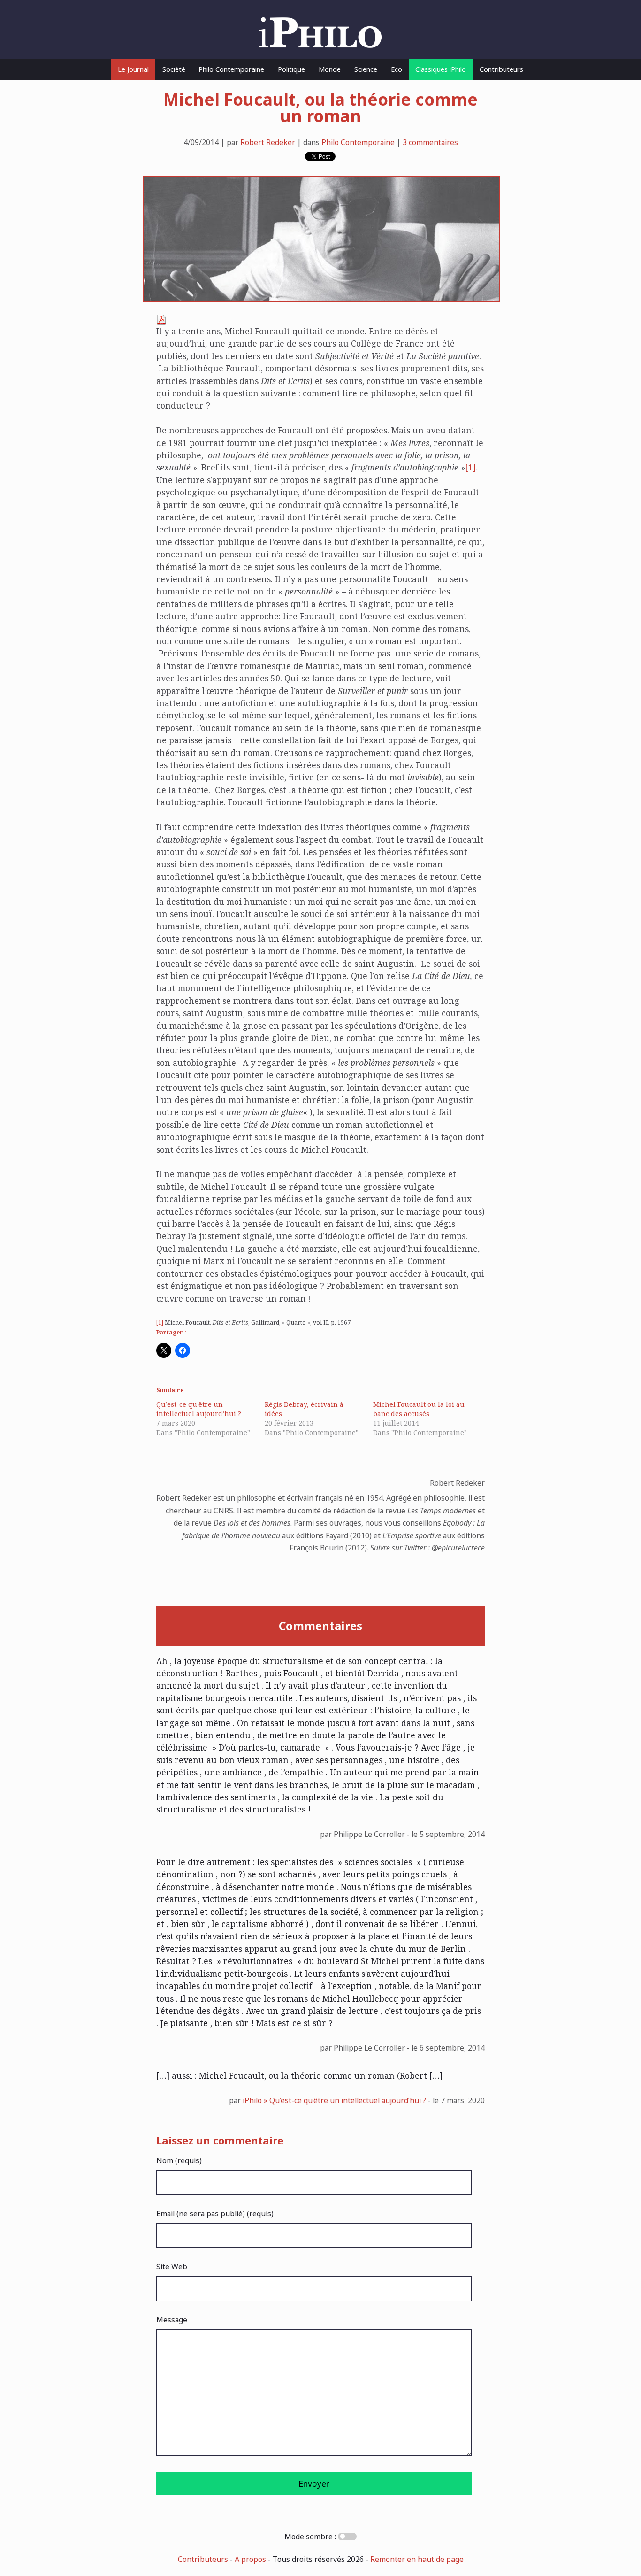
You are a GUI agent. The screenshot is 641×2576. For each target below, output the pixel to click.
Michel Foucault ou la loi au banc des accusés (419, 1409)
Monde (330, 69)
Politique (291, 69)
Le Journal (133, 69)
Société (174, 69)
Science (366, 69)
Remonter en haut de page (417, 2559)
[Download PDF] (161, 322)
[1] (470, 467)
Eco (397, 69)
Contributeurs (501, 69)
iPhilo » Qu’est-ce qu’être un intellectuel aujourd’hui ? (334, 2100)
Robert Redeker (268, 142)
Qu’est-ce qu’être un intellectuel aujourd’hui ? (199, 1409)
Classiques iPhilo (441, 69)
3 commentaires (430, 142)
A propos (250, 2559)
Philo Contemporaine (231, 69)
